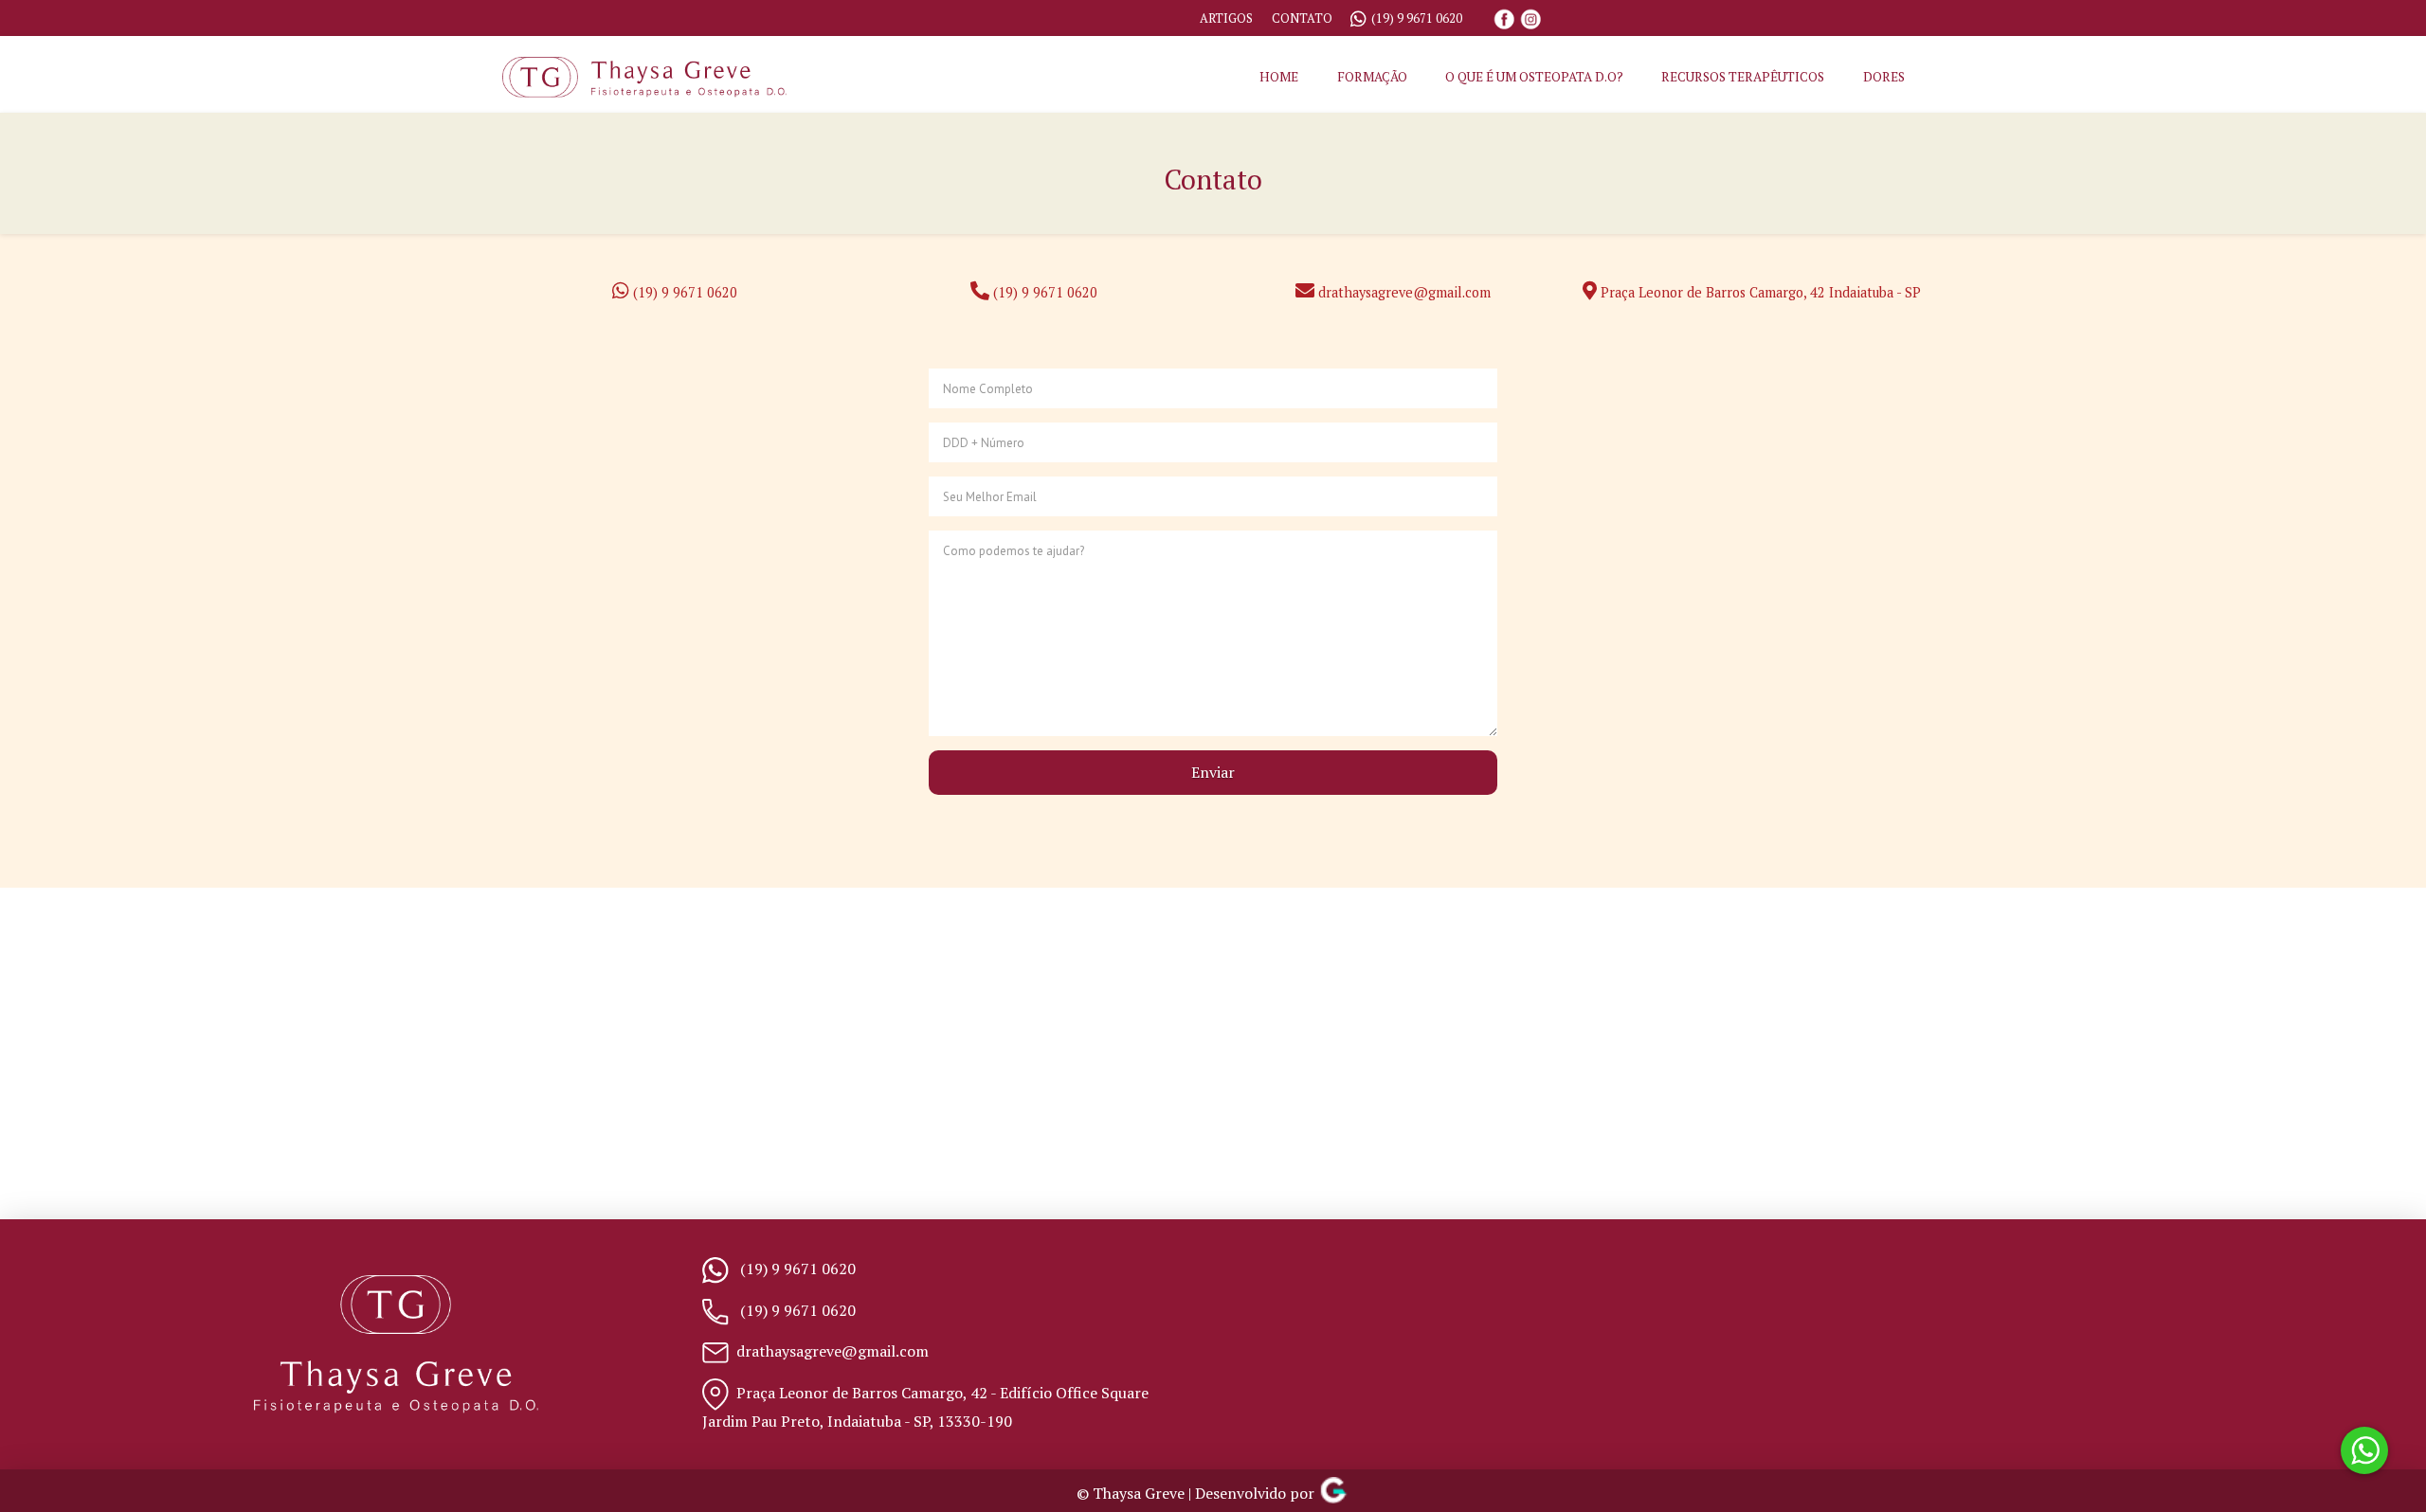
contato (1302, 18)
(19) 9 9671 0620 (1417, 18)
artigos (1226, 18)
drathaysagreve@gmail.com (1404, 292)
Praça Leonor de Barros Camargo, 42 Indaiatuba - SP (1759, 292)
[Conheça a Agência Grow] (1333, 1494)
